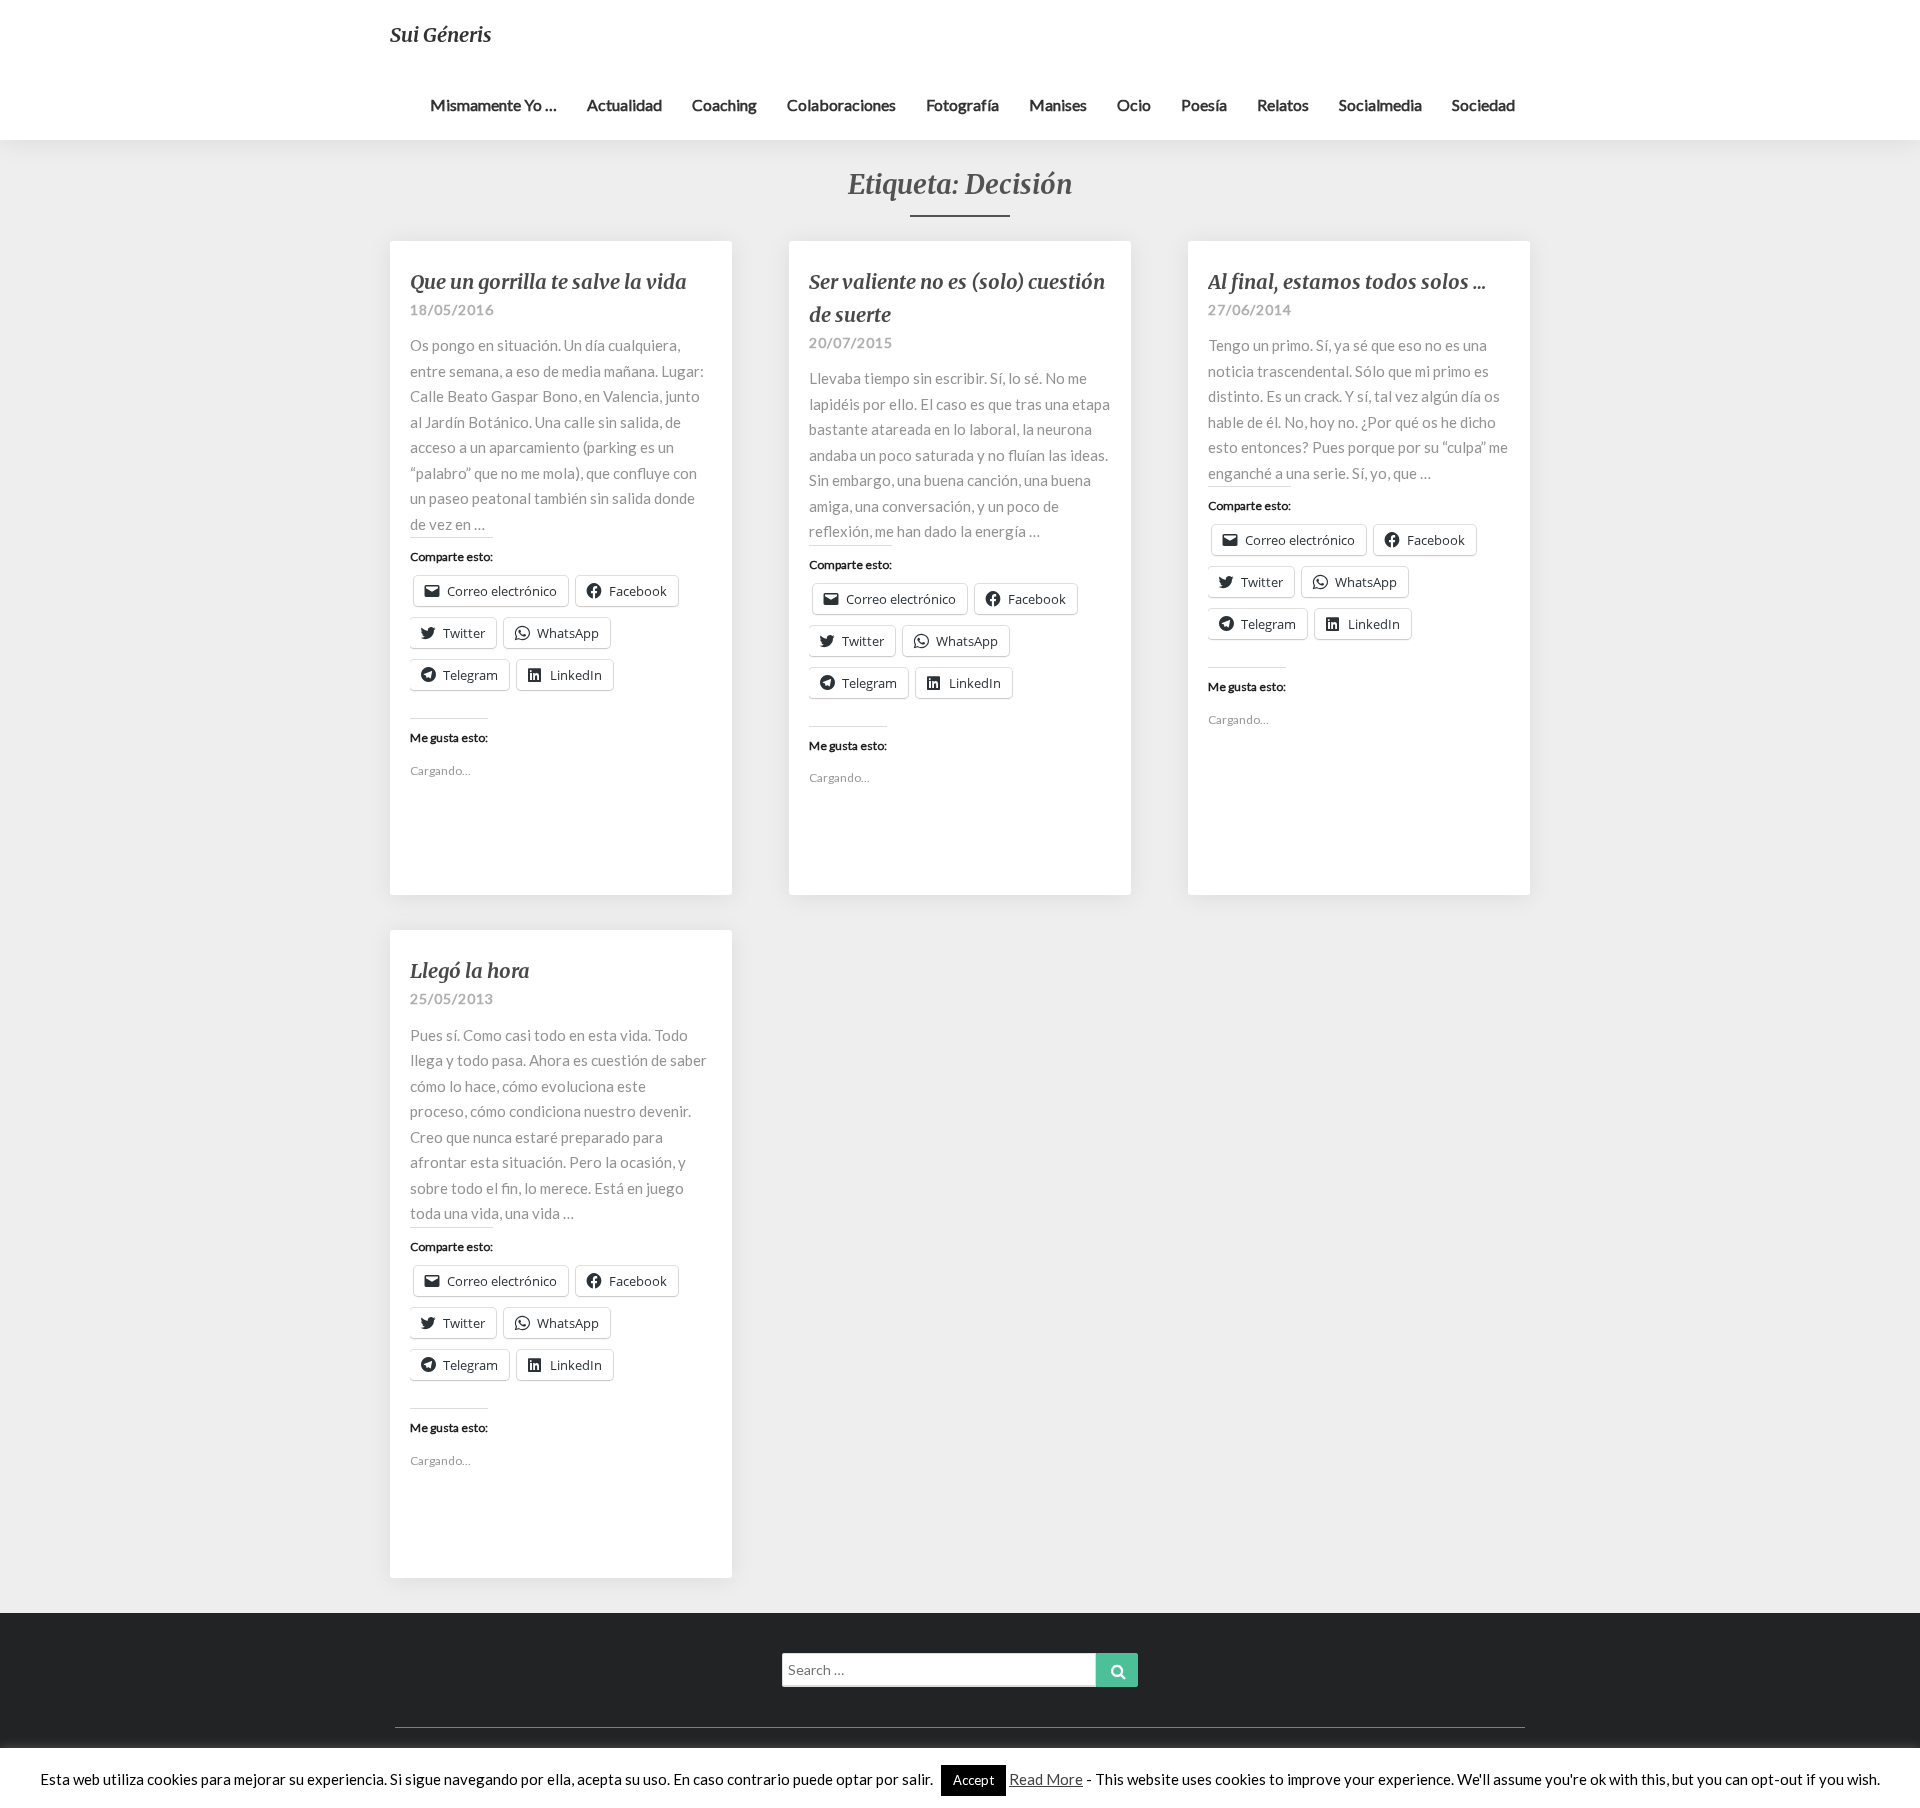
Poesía (1204, 104)
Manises (1058, 104)
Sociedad (1483, 104)
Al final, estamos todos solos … (1347, 281)
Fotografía (962, 104)
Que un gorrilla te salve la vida (548, 281)
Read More (1046, 1779)
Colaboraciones (841, 104)
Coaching (724, 104)
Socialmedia (1380, 104)
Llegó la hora (470, 970)
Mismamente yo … (493, 104)
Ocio (1134, 104)
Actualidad (624, 104)
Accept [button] (973, 1780)
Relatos (1283, 104)
